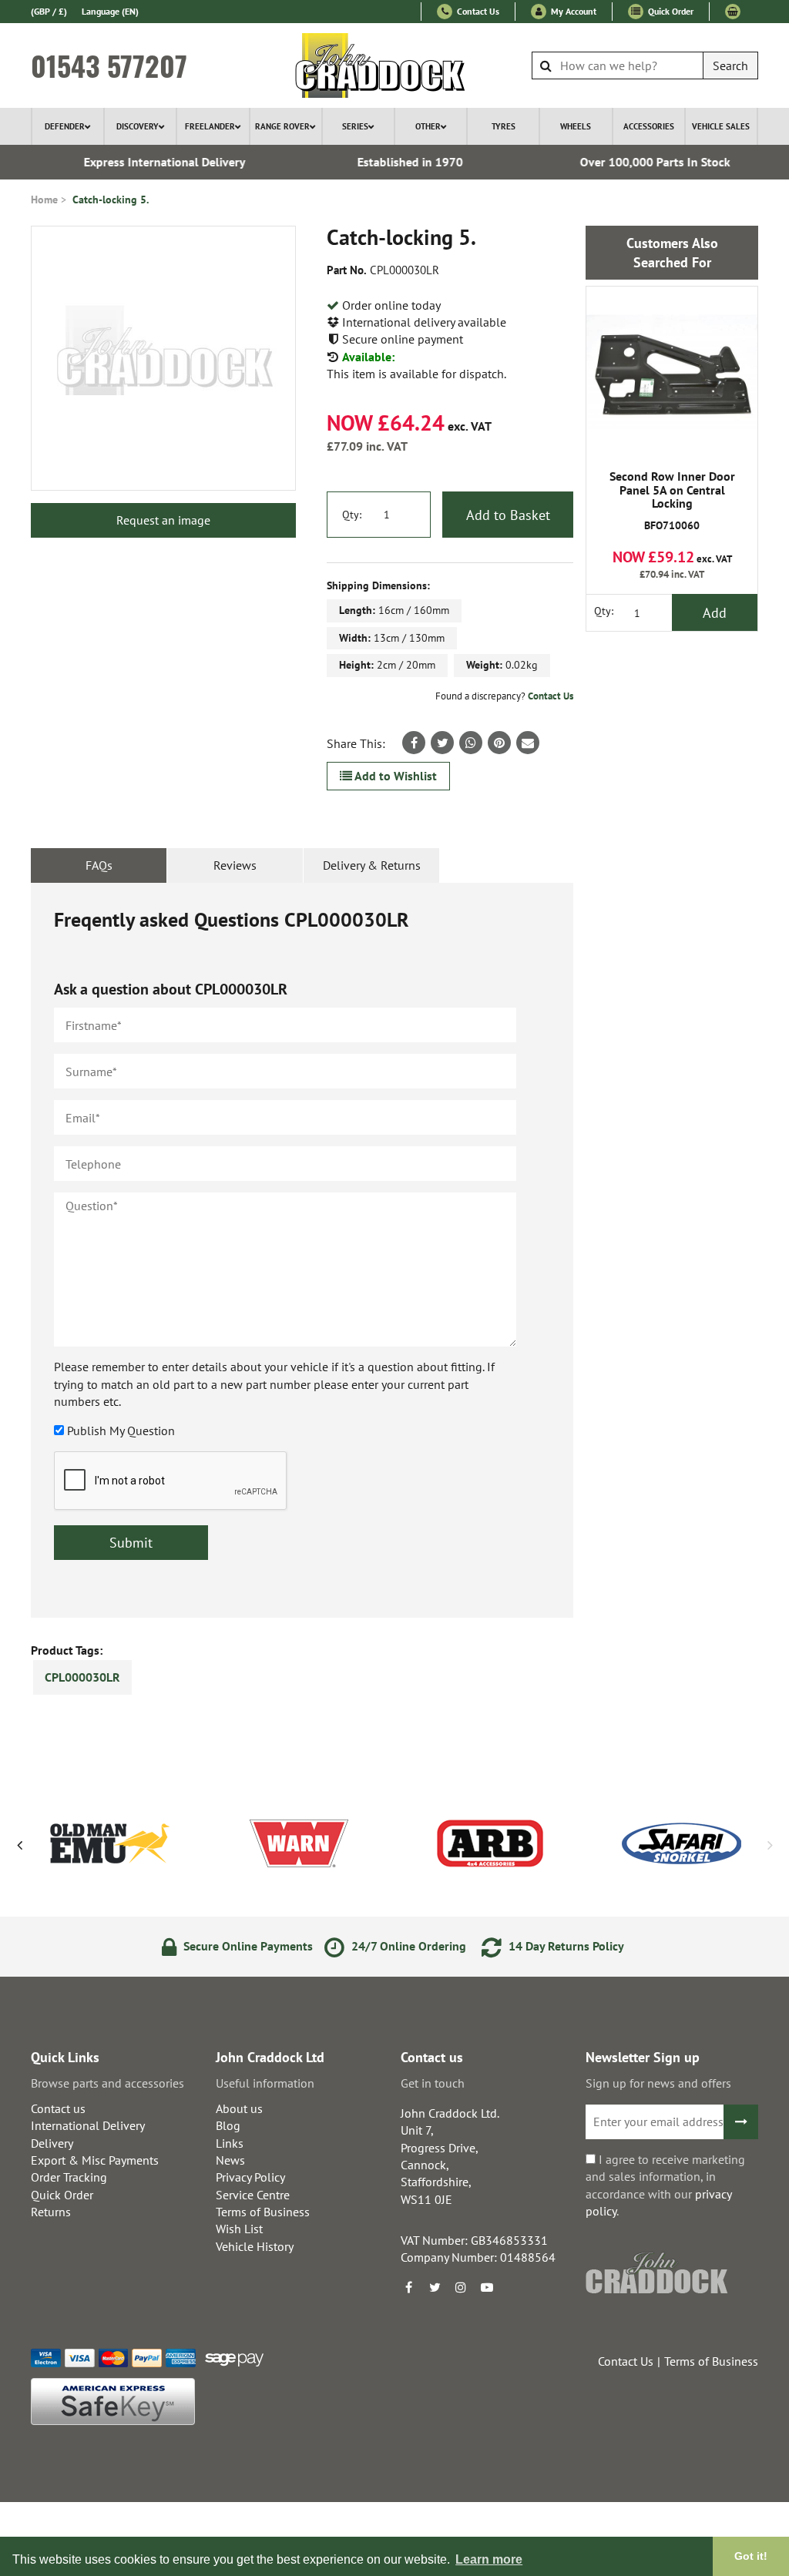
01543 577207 (109, 65)
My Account (572, 11)
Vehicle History (255, 2246)
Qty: (352, 515)
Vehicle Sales (721, 126)
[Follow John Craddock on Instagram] (461, 2287)
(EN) (110, 11)
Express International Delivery (151, 162)
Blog (228, 2125)
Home (44, 200)
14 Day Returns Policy (565, 1946)
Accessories (649, 126)
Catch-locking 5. (111, 200)
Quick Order (670, 11)
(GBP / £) (49, 11)
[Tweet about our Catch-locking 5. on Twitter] (442, 743)
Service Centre (253, 2195)
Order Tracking (69, 2177)
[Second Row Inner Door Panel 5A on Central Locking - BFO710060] (672, 372)
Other (428, 126)
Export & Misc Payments (95, 2160)
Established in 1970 (396, 162)
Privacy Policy (250, 2177)
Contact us (58, 2108)
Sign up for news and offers (658, 2083)
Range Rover (282, 126)
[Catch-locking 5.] (163, 358)
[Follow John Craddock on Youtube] (487, 2287)
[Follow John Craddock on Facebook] (408, 2287)
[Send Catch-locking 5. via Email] (528, 743)
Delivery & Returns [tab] (372, 865)
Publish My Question (121, 1431)
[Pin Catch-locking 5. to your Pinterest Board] (499, 743)
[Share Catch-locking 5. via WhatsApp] (471, 743)
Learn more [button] (489, 2559)
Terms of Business (263, 2212)
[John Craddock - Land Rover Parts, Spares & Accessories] (395, 65)
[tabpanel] (302, 1250)
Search (730, 65)
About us (239, 2108)
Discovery (138, 126)
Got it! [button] (751, 2556)
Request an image (163, 520)
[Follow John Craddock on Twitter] (435, 2287)
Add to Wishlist (394, 776)
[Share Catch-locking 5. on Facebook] (414, 743)
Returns (51, 2212)
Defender (65, 126)
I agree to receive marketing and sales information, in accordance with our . (665, 2185)
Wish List (239, 2229)
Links (230, 2143)
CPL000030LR (82, 1677)
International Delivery (88, 2125)
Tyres (504, 126)
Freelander (210, 126)
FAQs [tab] (99, 865)
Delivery (52, 2143)
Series (355, 126)
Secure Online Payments (247, 1946)
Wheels (576, 126)
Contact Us (477, 11)
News (230, 2160)
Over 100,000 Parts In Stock (641, 162)
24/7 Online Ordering (407, 1946)
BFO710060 (672, 501)
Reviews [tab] (235, 865)
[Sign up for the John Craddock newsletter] (741, 2122)
